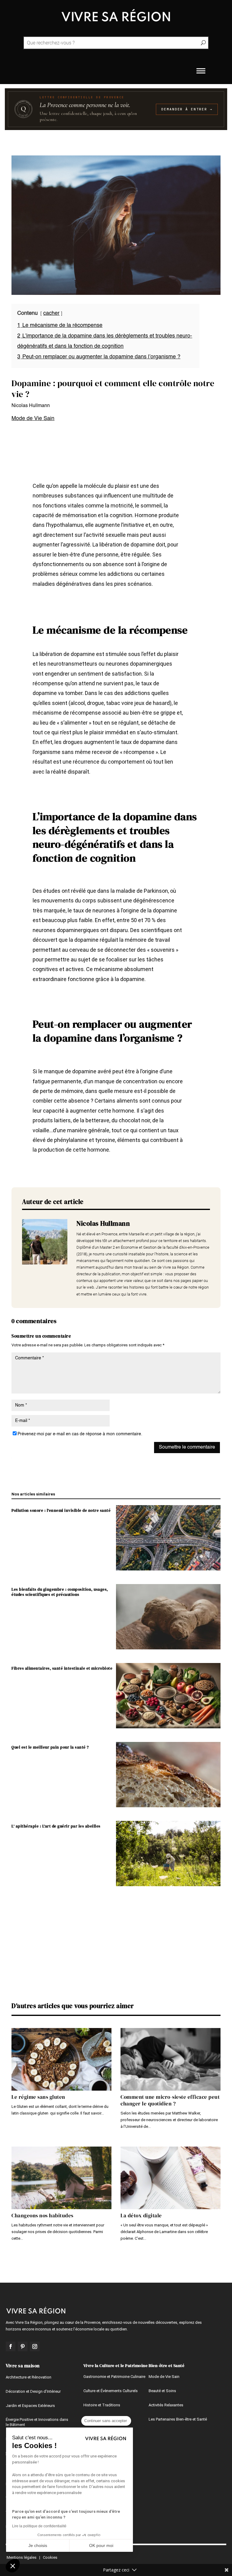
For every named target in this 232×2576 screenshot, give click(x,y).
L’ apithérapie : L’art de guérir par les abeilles (56, 1826)
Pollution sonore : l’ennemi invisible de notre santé (61, 1510)
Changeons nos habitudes (42, 2216)
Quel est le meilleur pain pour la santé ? (50, 1747)
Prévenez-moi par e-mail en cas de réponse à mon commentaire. (80, 1434)
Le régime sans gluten (38, 2097)
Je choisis (38, 2545)
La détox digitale (141, 2216)
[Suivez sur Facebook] (11, 2346)
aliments (127, 1101)
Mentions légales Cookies (32, 2557)
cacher (51, 313)
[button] (13, 2566)
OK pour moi (101, 2545)
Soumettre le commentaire (187, 1447)
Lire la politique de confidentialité (39, 2526)
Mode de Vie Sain (33, 419)
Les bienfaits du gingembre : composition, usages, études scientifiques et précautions (60, 1592)
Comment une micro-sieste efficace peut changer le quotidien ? (170, 2100)
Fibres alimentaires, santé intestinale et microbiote (62, 1668)
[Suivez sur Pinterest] (23, 2346)
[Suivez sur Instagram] (35, 2346)
